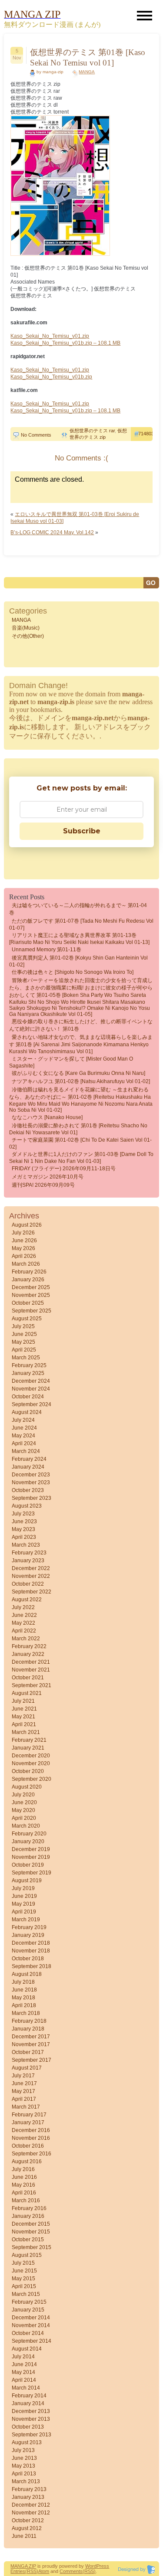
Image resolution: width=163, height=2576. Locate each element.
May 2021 (23, 1717)
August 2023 (27, 1506)
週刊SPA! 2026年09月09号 (43, 1185)
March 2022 (26, 1639)
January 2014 (28, 2403)
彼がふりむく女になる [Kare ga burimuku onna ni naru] (78, 1073)
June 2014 (24, 2364)
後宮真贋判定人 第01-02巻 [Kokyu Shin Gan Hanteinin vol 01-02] (78, 961)
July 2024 (23, 1420)
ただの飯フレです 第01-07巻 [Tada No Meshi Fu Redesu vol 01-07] (81, 924)
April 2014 (24, 2380)
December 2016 (31, 2130)
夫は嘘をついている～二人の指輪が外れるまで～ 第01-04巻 (78, 909)
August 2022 (27, 1600)
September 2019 (32, 1873)
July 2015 (23, 2263)
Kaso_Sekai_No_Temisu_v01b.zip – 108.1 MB (65, 343)
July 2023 (23, 1514)
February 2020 (29, 1834)
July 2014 (23, 2357)
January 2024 (28, 1467)
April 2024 (24, 1443)
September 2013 (32, 2435)
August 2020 (27, 1787)
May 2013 (23, 2466)
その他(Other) (28, 636)
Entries (18, 2571)
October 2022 (28, 1584)
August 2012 (27, 2528)
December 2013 (31, 2411)
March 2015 (26, 2294)
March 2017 (26, 2107)
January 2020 (28, 1841)
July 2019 (23, 1888)
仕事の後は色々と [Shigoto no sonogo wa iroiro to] (73, 972)
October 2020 (28, 1771)
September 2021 (32, 1685)
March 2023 (26, 1545)
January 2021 (28, 1748)
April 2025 (24, 1350)
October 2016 (28, 2146)
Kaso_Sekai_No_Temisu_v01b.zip (51, 377)
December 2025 (31, 1287)
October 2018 (28, 1959)
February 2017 (29, 2115)
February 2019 (29, 1927)
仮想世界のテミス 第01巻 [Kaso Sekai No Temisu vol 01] (88, 57)
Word (91, 2566)
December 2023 (31, 1475)
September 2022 (32, 1592)
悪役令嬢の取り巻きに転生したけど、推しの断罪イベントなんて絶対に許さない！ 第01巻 (81, 1025)
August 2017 (27, 2068)
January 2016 (28, 2216)
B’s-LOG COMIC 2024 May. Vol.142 (52, 532)
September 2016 (32, 2154)
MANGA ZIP (23, 2566)
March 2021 (26, 1732)
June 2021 (24, 1709)
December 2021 (31, 1662)
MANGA (87, 72)
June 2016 (24, 2177)
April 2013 (24, 2474)
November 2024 (31, 1389)
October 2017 (28, 2052)
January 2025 (28, 1373)
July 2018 (23, 1982)
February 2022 (29, 1646)
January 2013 (28, 2497)
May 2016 (23, 2185)
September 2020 (32, 1779)
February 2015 (29, 2302)
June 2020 (24, 1802)
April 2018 (24, 2005)
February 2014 (29, 2396)
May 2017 (23, 2091)
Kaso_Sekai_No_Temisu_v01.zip (50, 336)
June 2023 (24, 1521)
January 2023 (28, 1561)
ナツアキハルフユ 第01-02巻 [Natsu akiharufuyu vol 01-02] (81, 1081)
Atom (44, 2571)
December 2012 (31, 2505)
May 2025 (23, 1342)
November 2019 (31, 1857)
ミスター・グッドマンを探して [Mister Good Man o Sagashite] (71, 1062)
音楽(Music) (26, 628)
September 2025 (32, 1311)
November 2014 (31, 2325)
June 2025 (24, 1334)
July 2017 (23, 2076)
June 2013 (24, 2458)
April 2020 (24, 1818)
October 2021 (28, 1678)
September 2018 (32, 1966)
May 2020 (23, 1810)
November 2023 (31, 1482)
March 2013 (26, 2481)
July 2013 (23, 2450)
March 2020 (26, 1826)
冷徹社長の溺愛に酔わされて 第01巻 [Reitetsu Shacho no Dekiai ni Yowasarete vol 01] (78, 1129)
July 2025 (23, 1326)
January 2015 (28, 2310)
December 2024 (31, 1381)
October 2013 (28, 2427)
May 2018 (23, 1998)
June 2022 (24, 1615)
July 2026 (23, 1233)
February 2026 (29, 1272)
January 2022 (28, 1654)
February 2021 (29, 1740)
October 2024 (28, 1397)
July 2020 (23, 1795)
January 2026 (28, 1280)
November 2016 (31, 2138)
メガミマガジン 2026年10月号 (48, 1177)
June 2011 (24, 2536)
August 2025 (27, 1319)
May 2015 (23, 2279)
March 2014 (26, 2388)
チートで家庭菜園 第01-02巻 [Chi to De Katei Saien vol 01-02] (80, 1143)
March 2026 (26, 1264)
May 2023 (23, 1529)
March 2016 (26, 2201)
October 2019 (28, 1865)
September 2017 (32, 2060)
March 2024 (26, 1451)
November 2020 (31, 1763)
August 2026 (27, 1225)
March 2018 (26, 2013)
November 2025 (31, 1295)
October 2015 (28, 2240)
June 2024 (24, 1428)
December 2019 (31, 1849)
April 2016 (24, 2193)
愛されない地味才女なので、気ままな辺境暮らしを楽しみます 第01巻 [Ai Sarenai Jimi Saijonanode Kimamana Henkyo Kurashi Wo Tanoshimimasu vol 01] (81, 1044)
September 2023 (32, 1498)
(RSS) (32, 2571)
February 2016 (29, 2208)
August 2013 (27, 2442)
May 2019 (23, 1904)
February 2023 (29, 1553)
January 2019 (28, 1935)
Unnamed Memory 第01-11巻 (47, 950)
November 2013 (31, 2419)
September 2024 (32, 1404)
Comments (71, 2571)
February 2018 (29, 2021)
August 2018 (27, 1974)
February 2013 (29, 2489)
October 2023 (28, 1490)
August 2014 (27, 2349)
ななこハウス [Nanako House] (47, 1117)
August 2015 (27, 2255)
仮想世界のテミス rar (92, 431)
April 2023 (24, 1537)
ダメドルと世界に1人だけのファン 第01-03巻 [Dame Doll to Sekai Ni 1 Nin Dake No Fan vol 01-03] (81, 1158)
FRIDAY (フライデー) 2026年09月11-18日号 (64, 1169)
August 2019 (27, 1881)
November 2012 (31, 2513)
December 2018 (31, 1943)
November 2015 (31, 2232)
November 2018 (31, 1951)
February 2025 (29, 1365)
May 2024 (23, 1436)
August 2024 (27, 1412)
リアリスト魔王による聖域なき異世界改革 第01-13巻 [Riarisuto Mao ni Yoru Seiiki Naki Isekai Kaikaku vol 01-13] (79, 939)
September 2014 (32, 2341)
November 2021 (31, 1670)
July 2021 (23, 1701)
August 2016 (27, 2161)
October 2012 (28, 2520)
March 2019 (26, 1920)
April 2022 (24, 1631)
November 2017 (31, 2044)
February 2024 (29, 1459)
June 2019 (24, 1896)
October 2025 (28, 1303)
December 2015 (31, 2224)
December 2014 (31, 2318)
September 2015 (32, 2247)
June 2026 (24, 1241)
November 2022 (31, 1576)
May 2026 (23, 1248)
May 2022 (23, 1623)
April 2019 (24, 1912)
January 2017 (28, 2122)
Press (103, 2566)
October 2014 (28, 2333)
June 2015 (24, 2271)
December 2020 (31, 1756)
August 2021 (27, 1693)
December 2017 (31, 2037)
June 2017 (24, 2083)
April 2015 (24, 2286)
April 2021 (24, 1724)
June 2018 (24, 1990)
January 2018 (28, 2029)
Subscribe (82, 831)
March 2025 (26, 1358)
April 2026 (24, 1256)
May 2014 (23, 2372)
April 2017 (24, 2099)
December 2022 (31, 1568)
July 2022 (23, 1607)
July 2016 (23, 2169)
